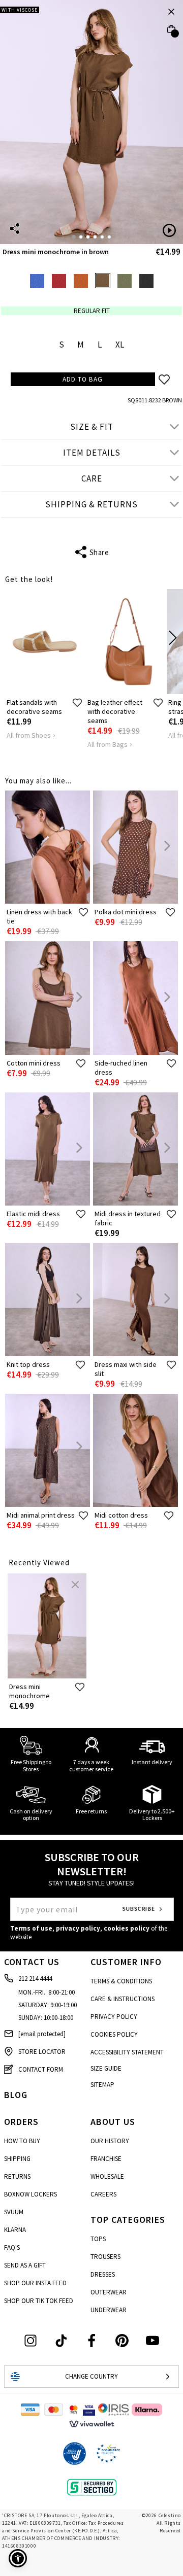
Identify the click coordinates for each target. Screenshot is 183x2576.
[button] (18, 2558)
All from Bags (108, 744)
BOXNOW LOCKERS (30, 2194)
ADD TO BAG (83, 379)
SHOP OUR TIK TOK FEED (39, 2301)
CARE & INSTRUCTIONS (123, 1999)
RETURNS (17, 2176)
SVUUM (14, 2212)
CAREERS (103, 2194)
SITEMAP (102, 2085)
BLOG (16, 2095)
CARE (92, 478)
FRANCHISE (106, 2159)
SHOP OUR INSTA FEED (35, 2283)
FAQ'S (12, 2247)
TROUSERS (105, 2257)
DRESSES (103, 2274)
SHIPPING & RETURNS (91, 504)
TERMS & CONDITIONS (121, 1981)
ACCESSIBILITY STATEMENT (127, 2052)
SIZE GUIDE (106, 2068)
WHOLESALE (107, 2176)
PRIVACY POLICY (114, 2017)
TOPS (98, 2239)
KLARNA (15, 2230)
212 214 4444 (35, 1979)
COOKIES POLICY (114, 2034)
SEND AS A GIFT (25, 2265)
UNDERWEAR (109, 2310)
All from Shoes (29, 735)
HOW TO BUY (22, 2141)
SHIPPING (17, 2159)
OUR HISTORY (110, 2141)
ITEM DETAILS (92, 453)
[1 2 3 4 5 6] (91, 122)
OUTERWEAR (109, 2292)
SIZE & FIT (92, 427)
